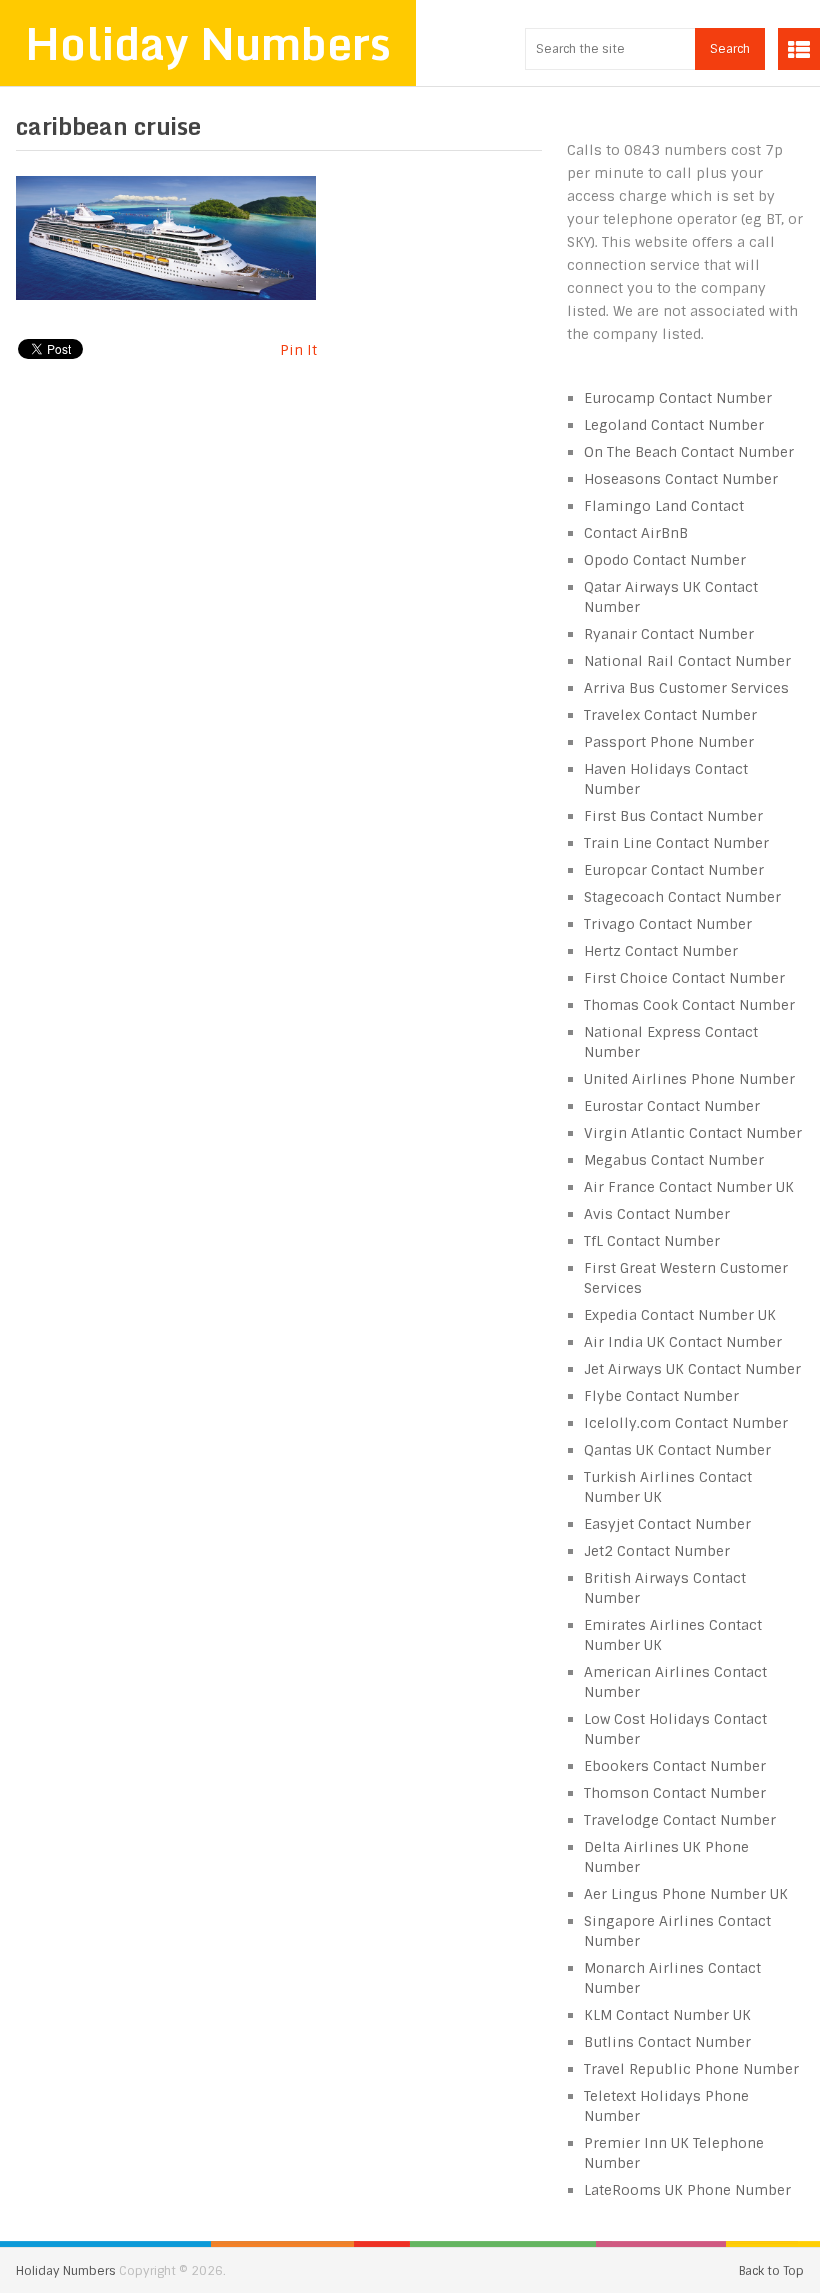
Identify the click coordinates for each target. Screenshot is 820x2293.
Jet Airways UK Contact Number (692, 1369)
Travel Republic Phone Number (691, 2069)
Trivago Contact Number (668, 924)
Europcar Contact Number (674, 870)
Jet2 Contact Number (657, 1551)
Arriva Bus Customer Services (686, 688)
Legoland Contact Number (674, 425)
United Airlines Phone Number (689, 1079)
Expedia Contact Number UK (680, 1315)
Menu (799, 49)
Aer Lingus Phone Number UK (686, 1894)
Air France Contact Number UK (689, 1187)
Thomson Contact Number (675, 1793)
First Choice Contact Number (684, 978)
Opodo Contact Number (665, 560)
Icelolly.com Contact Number (686, 1423)
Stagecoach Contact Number (682, 897)
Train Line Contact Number (676, 843)
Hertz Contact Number (661, 951)
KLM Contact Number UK (667, 2015)
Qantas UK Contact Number (677, 1450)
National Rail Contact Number (687, 661)
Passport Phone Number (669, 742)
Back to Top (771, 2271)
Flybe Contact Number (661, 1396)
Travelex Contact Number (670, 715)
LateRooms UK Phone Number (687, 2190)
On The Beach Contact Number (689, 452)
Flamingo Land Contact (664, 506)
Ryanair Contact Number (669, 634)
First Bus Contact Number (673, 816)
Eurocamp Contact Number (678, 398)
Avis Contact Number (657, 1214)
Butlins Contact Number (667, 2042)
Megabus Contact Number (674, 1160)
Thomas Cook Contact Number (689, 1005)
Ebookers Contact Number (675, 1766)
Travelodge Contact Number (680, 1820)
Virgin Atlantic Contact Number (693, 1133)
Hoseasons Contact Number (681, 479)
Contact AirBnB (636, 533)
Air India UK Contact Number (683, 1342)
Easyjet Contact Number (667, 1524)
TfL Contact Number (652, 1241)
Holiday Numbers (208, 43)
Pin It (298, 350)
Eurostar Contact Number (672, 1106)
